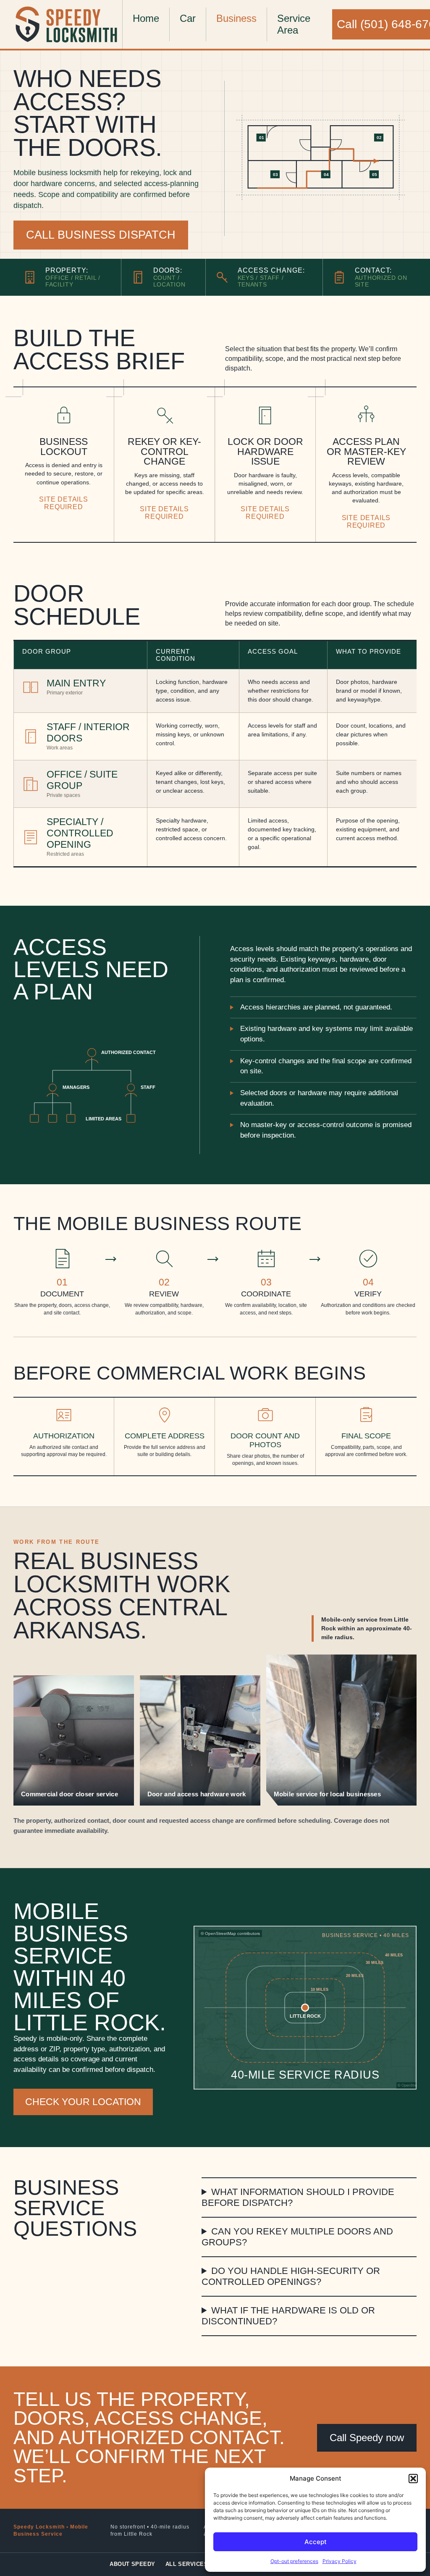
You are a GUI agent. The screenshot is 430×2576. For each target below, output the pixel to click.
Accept (316, 2542)
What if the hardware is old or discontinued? (288, 2316)
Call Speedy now (367, 2438)
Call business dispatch (101, 235)
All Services (187, 2564)
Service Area (294, 24)
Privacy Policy (340, 2561)
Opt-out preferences (294, 2561)
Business (236, 18)
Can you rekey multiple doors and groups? (297, 2237)
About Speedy (132, 2564)
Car (188, 18)
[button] (413, 2479)
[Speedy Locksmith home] (68, 24)
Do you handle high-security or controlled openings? (291, 2276)
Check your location (83, 2102)
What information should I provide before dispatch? (298, 2197)
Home (146, 18)
